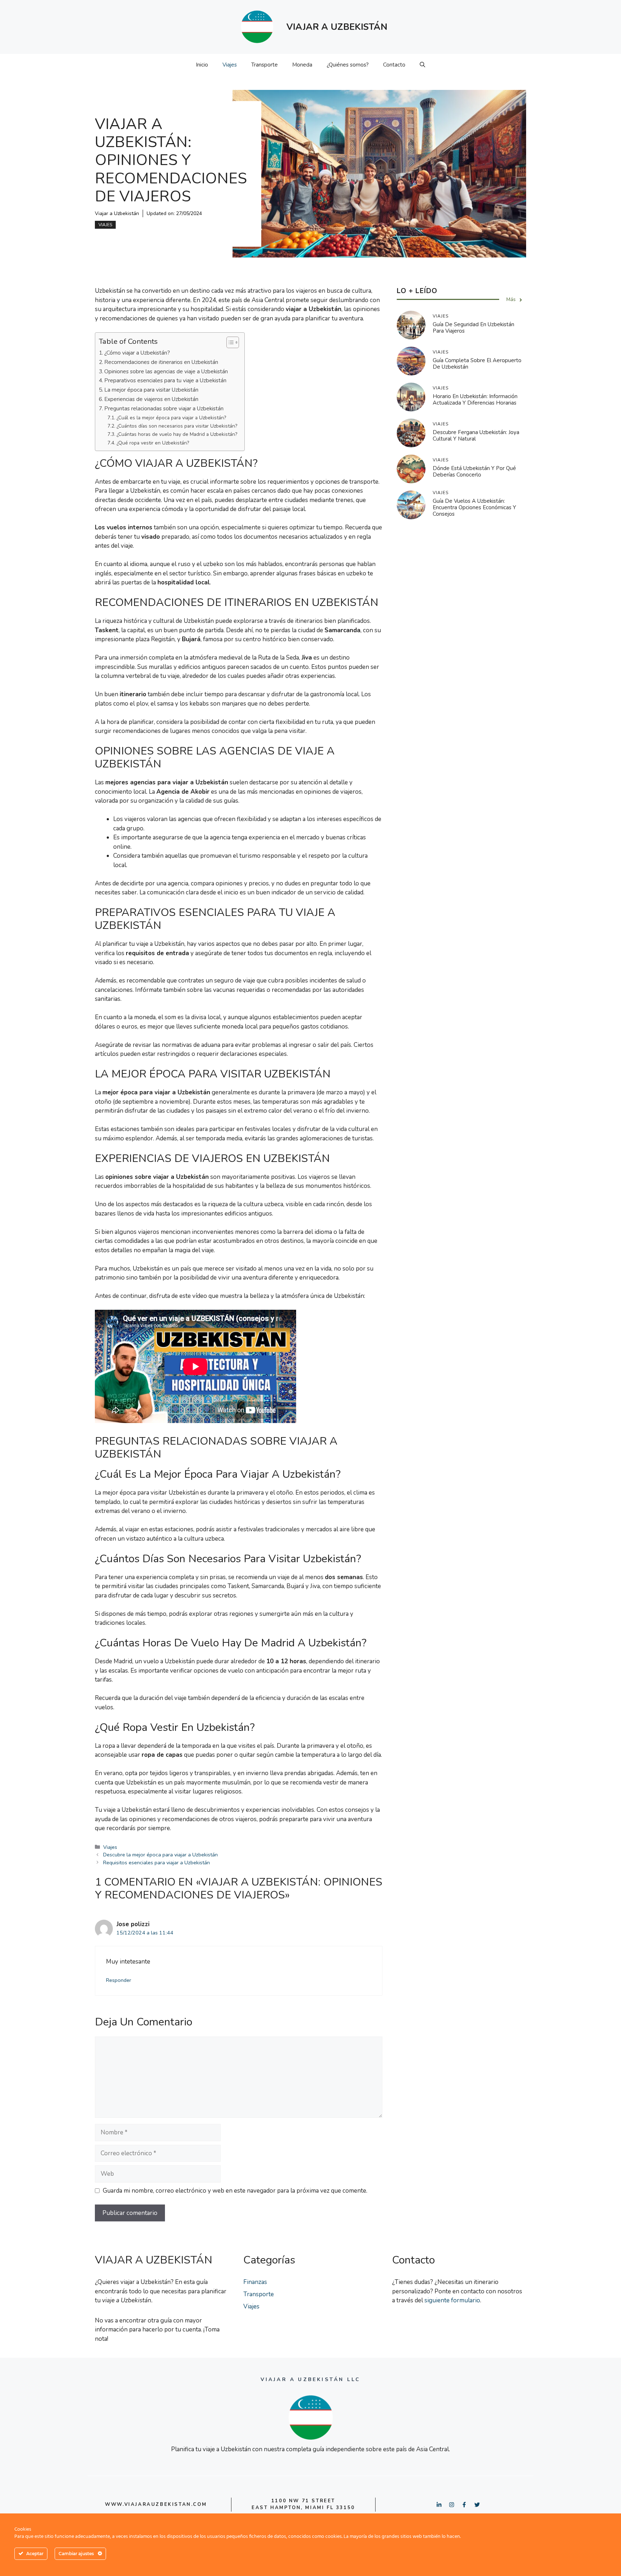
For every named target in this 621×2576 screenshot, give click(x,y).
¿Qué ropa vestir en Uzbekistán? (153, 443)
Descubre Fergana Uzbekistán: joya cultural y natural (476, 436)
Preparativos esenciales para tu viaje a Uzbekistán (165, 380)
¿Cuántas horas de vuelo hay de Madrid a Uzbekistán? (177, 434)
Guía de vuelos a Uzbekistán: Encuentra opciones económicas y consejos (474, 508)
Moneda (302, 65)
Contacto (394, 65)
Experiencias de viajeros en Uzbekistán (151, 399)
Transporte (264, 65)
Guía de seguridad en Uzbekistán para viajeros (473, 328)
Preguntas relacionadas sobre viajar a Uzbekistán (164, 408)
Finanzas (255, 2282)
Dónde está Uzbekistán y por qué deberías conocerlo (474, 472)
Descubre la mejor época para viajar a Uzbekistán (160, 1855)
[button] (422, 65)
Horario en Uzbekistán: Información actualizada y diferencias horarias (475, 400)
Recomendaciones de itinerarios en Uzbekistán (161, 362)
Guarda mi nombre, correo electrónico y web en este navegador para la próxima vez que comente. (235, 2191)
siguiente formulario (452, 2300)
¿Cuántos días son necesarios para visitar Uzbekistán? (177, 426)
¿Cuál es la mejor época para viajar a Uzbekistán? (171, 418)
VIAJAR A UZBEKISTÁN (337, 27)
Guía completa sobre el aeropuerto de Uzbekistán (477, 364)
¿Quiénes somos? (348, 65)
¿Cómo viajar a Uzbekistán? (137, 353)
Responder (119, 1980)
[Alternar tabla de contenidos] (229, 342)
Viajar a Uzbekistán (117, 213)
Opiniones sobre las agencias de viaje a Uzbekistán (166, 371)
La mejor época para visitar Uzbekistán (151, 390)
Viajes (230, 65)
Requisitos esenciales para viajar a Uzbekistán (157, 1863)
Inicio (202, 65)
